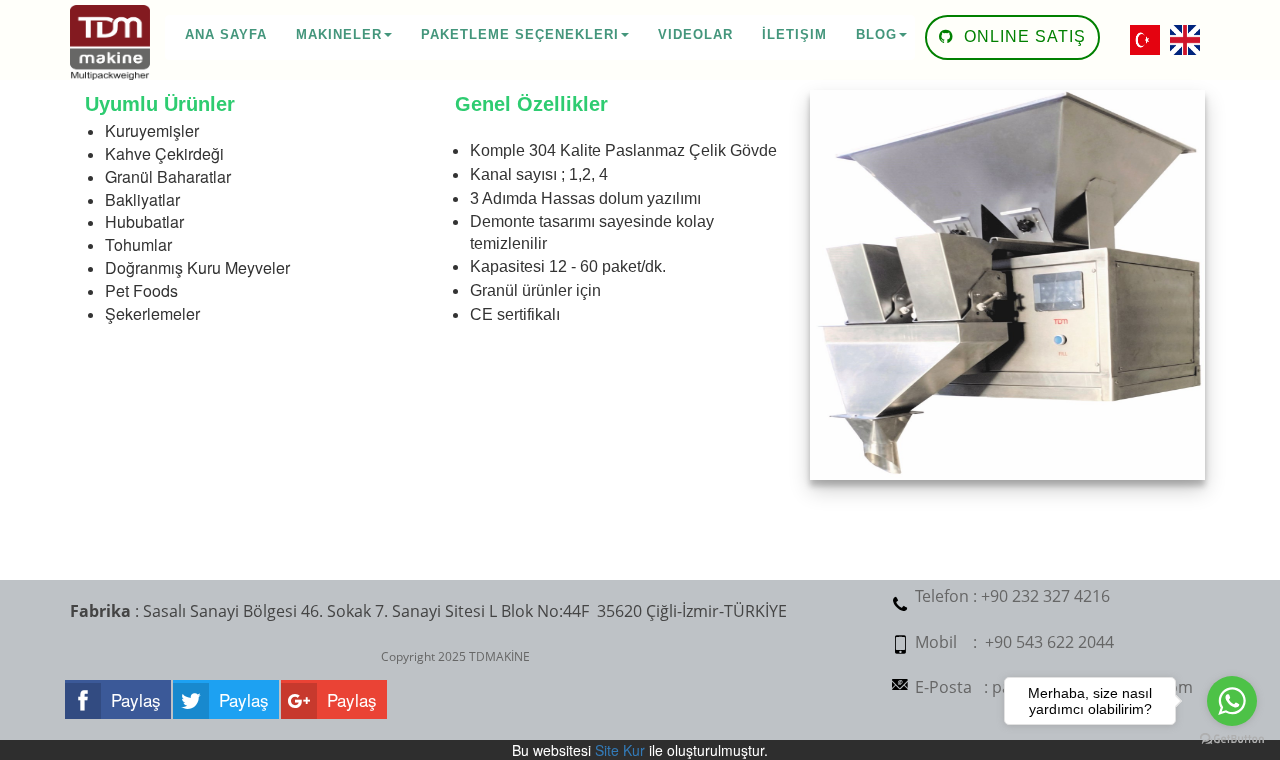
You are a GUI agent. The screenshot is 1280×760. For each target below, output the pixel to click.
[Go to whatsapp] (1232, 701)
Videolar (695, 34)
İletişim (794, 34)
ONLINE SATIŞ (1022, 36)
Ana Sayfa (226, 34)
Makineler (339, 34)
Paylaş (136, 699)
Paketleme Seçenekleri (520, 34)
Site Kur (620, 750)
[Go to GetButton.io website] (1232, 739)
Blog (876, 34)
